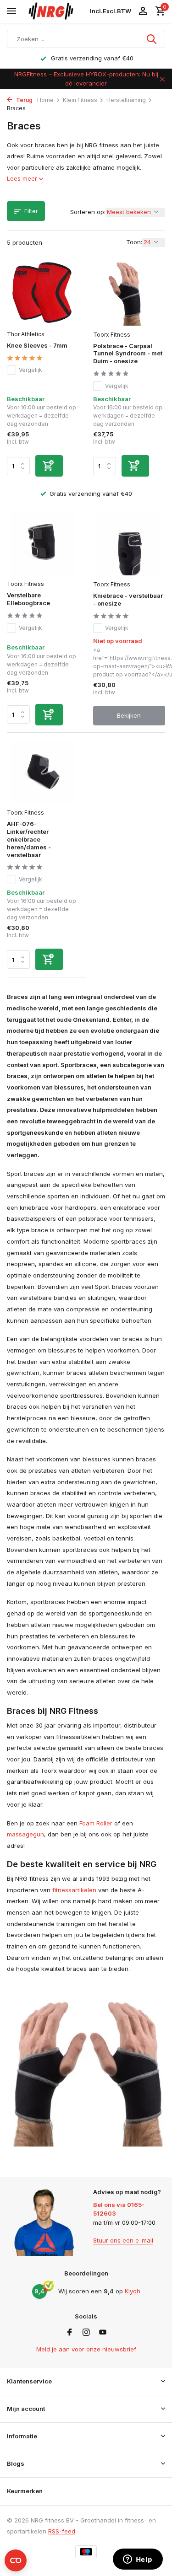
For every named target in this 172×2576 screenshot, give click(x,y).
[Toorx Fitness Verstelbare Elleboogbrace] (43, 543)
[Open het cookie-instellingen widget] (16, 2560)
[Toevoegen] (49, 466)
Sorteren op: (88, 212)
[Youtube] (103, 2333)
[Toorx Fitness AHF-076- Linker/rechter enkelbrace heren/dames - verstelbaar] (43, 772)
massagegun (25, 1834)
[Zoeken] (152, 39)
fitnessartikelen (74, 1890)
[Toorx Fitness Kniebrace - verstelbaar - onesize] (129, 543)
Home (45, 100)
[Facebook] (70, 2333)
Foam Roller (96, 1823)
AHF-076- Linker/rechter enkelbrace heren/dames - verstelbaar (29, 839)
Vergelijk (31, 370)
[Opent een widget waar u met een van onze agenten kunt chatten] (138, 2560)
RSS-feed (62, 2531)
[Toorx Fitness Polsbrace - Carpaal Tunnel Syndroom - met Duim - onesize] (129, 293)
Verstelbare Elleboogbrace (28, 599)
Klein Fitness (80, 100)
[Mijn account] (143, 11)
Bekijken (129, 715)
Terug (24, 100)
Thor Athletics (26, 334)
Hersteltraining (126, 100)
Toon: (134, 242)
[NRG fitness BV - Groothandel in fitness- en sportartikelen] (56, 11)
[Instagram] (86, 2333)
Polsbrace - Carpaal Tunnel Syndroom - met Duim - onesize (128, 354)
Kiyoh (133, 2291)
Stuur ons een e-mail (123, 2240)
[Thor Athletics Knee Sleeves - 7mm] (43, 293)
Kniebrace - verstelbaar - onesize (128, 599)
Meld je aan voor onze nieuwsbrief (86, 2349)
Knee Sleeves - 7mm (37, 345)
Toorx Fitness (112, 335)
